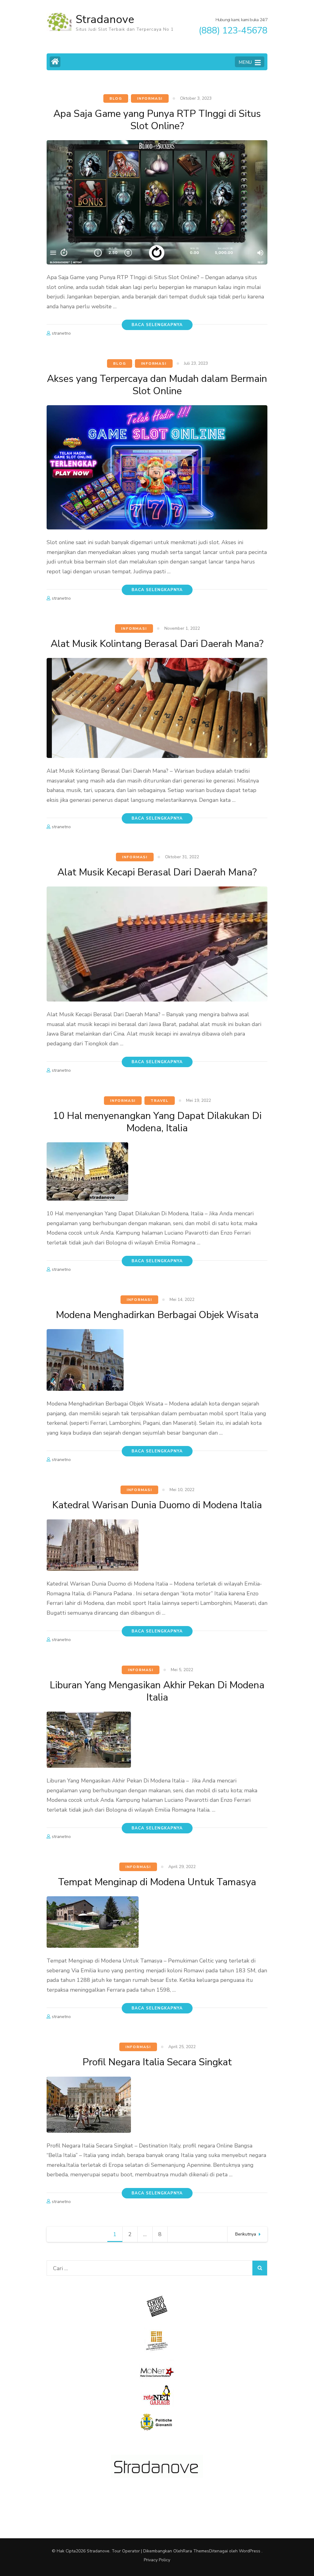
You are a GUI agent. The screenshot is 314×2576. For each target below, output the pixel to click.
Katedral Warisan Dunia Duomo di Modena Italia (157, 1505)
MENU (245, 62)
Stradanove (105, 19)
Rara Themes (196, 2551)
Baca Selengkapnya (157, 325)
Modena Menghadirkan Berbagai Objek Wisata (157, 1315)
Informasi (150, 98)
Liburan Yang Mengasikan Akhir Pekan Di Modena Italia (157, 1691)
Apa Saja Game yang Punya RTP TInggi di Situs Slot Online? (157, 120)
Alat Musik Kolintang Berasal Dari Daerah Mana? (157, 644)
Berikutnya (246, 2234)
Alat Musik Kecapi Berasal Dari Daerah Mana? (157, 872)
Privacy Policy (157, 2560)
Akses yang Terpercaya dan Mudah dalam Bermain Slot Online (157, 385)
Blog (116, 98)
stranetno (61, 333)
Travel (160, 1101)
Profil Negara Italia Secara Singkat (157, 2062)
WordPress (250, 2551)
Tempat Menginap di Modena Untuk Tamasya (157, 1882)
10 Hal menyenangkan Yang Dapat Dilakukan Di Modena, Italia (157, 1122)
